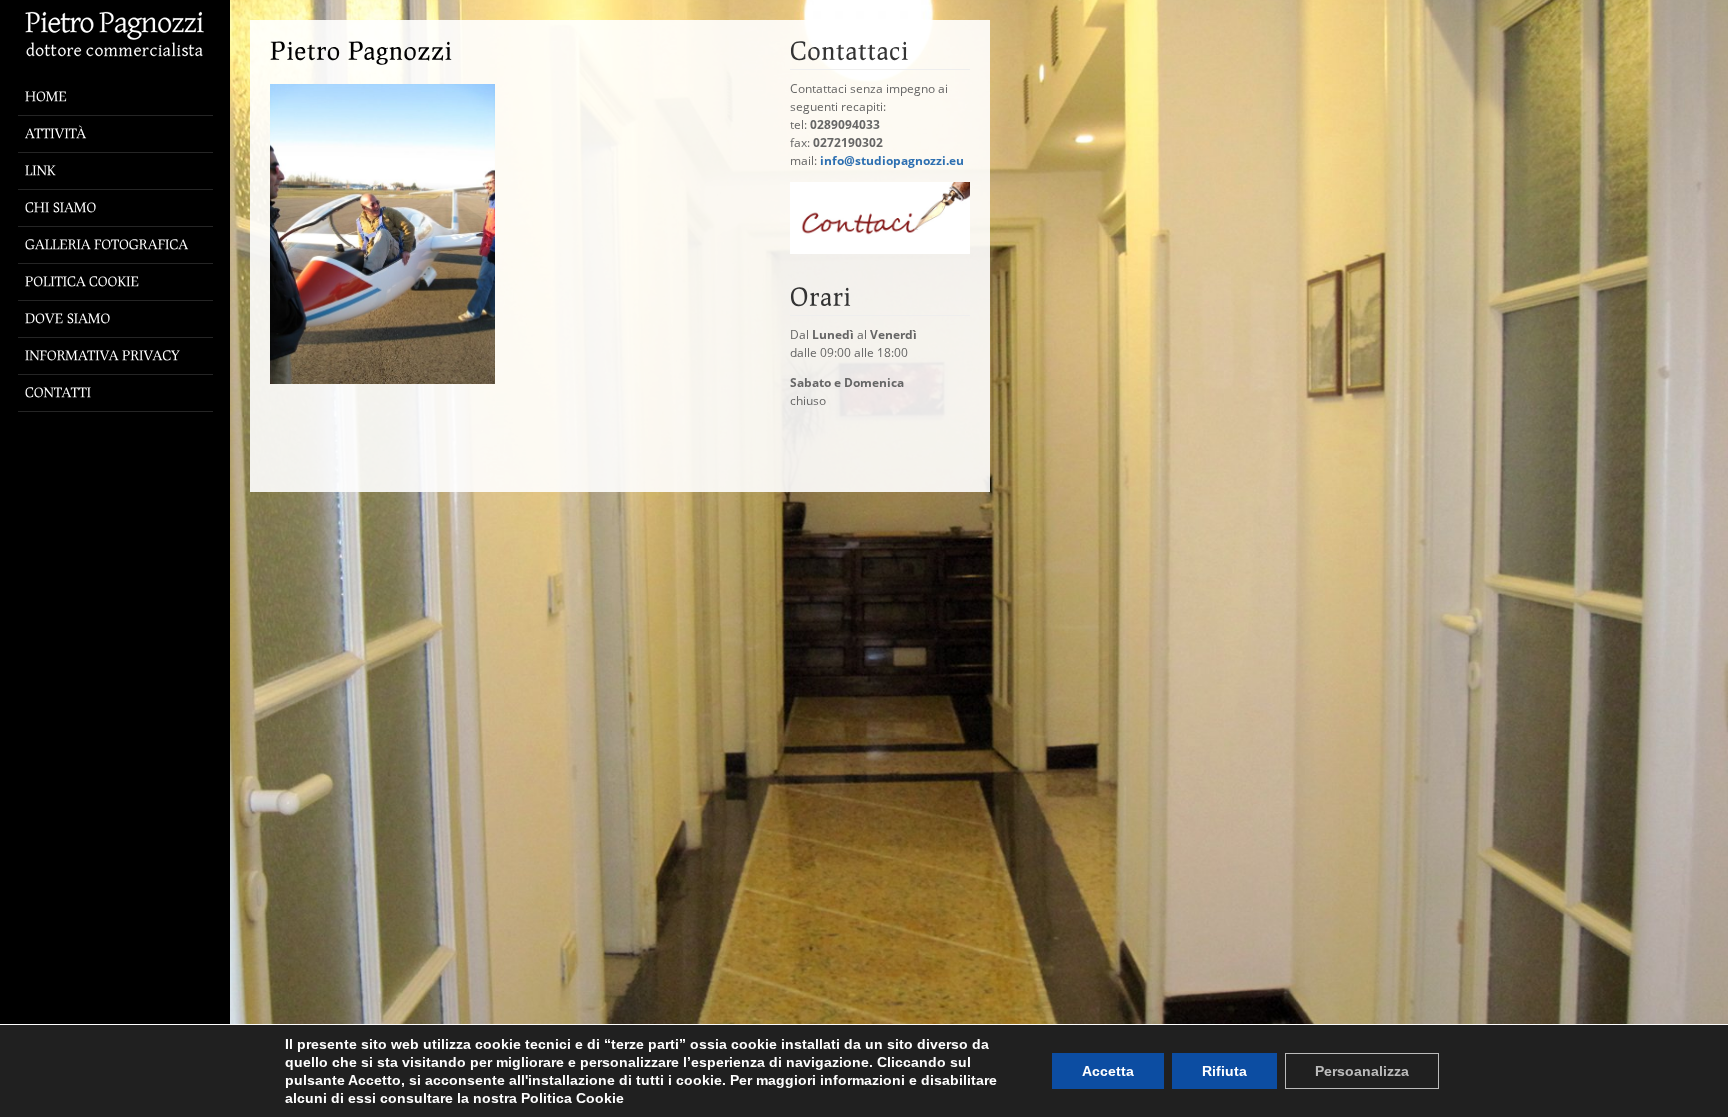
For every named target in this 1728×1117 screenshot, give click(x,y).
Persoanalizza (1362, 1071)
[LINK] (120, 171)
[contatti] (880, 249)
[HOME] (120, 63)
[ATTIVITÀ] (120, 134)
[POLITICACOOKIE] (120, 282)
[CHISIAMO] (120, 208)
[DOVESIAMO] (120, 319)
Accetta (1108, 1071)
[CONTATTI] (120, 393)
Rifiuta (1224, 1071)
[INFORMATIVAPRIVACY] (120, 356)
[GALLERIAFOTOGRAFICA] (120, 245)
